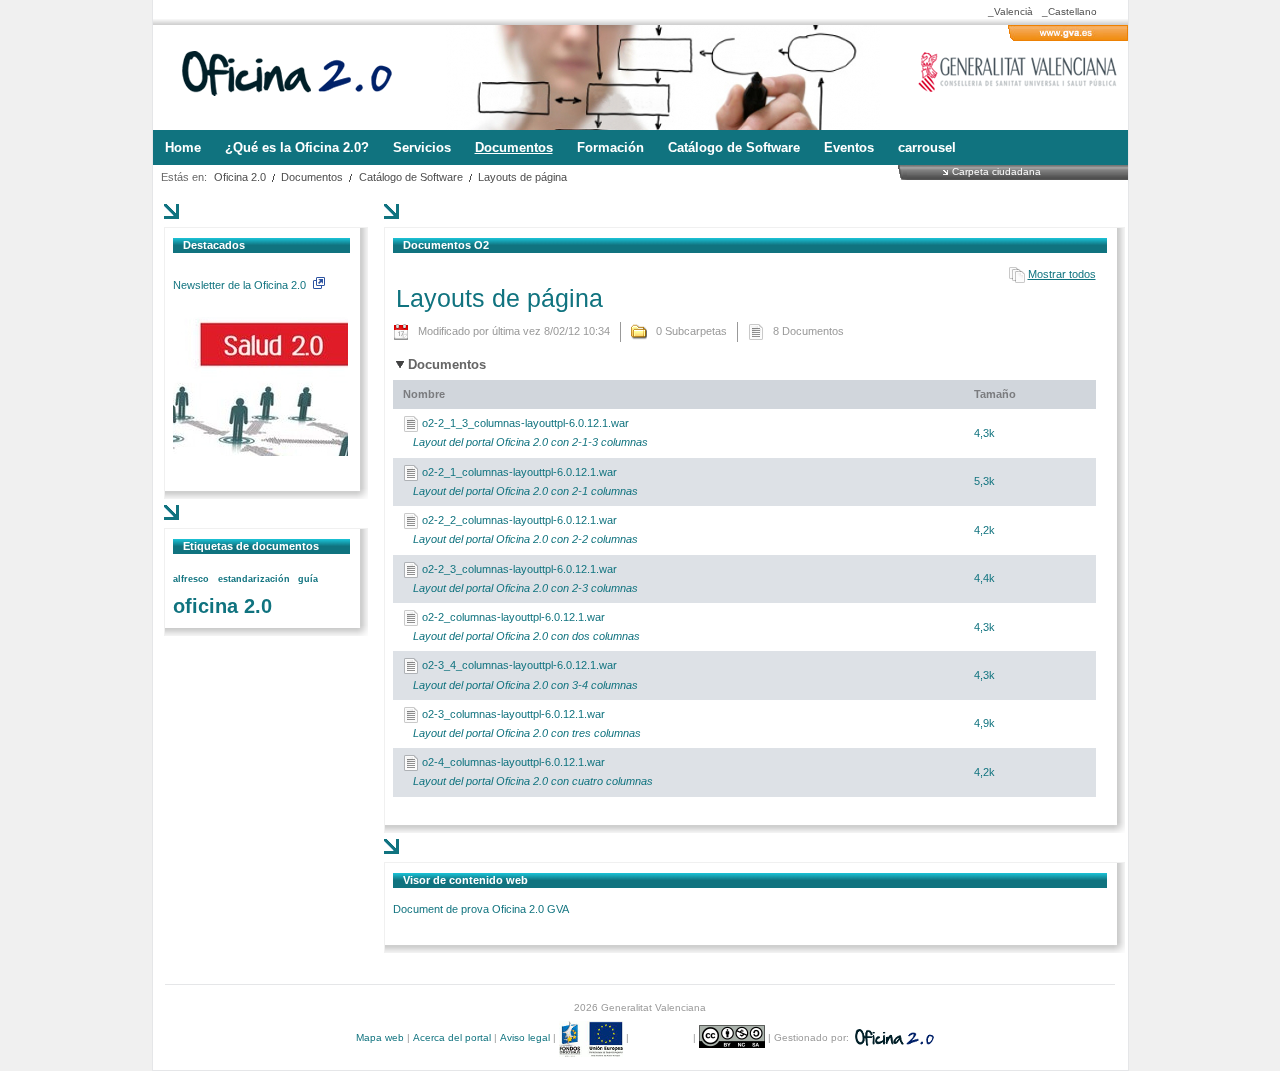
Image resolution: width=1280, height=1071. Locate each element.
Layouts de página (522, 177)
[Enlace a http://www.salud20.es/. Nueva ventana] (260, 452)
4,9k (984, 723)
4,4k (984, 578)
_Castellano (1069, 11)
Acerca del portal (452, 1037)
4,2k (984, 530)
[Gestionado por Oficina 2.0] (893, 1037)
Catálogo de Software (411, 177)
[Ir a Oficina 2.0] (298, 77)
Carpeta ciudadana (996, 171)
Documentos (312, 177)
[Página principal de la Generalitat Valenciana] (1068, 37)
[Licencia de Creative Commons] (733, 1037)
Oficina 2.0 (240, 177)
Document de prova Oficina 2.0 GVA (481, 909)
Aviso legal (525, 1037)
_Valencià (1010, 11)
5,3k (984, 481)
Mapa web (380, 1037)
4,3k (984, 433)
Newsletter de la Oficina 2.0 (241, 285)
